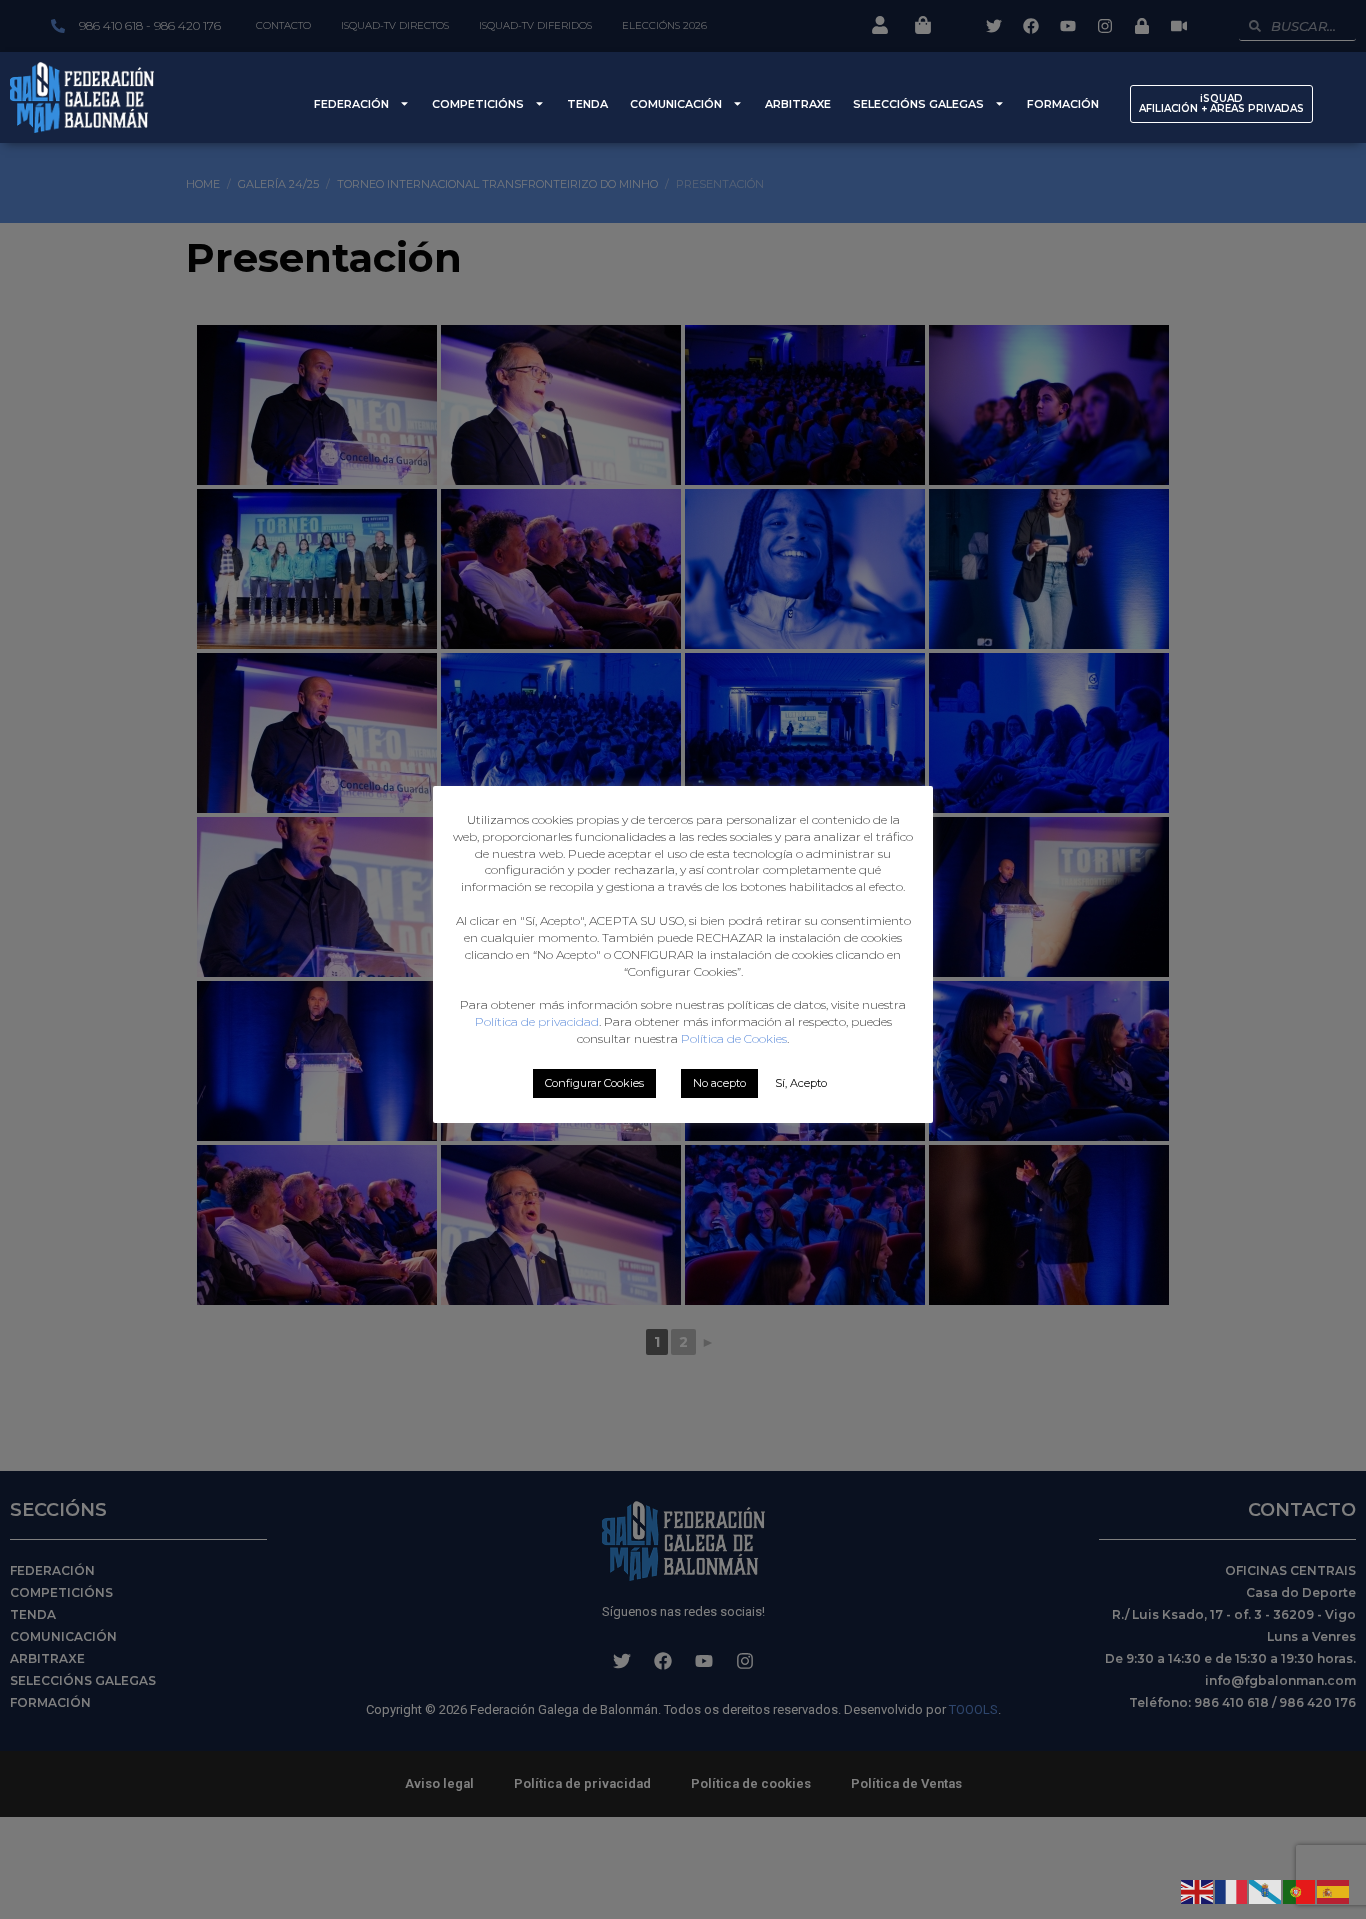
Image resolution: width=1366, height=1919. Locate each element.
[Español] (1334, 1890)
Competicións (478, 104)
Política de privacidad (537, 1021)
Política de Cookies (734, 1038)
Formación (1063, 104)
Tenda (587, 104)
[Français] (1232, 1890)
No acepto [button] (719, 1083)
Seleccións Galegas (918, 104)
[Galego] (1266, 1890)
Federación (351, 104)
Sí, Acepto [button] (801, 1083)
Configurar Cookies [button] (594, 1083)
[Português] (1300, 1890)
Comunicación (676, 104)
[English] (1198, 1890)
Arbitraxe (798, 104)
